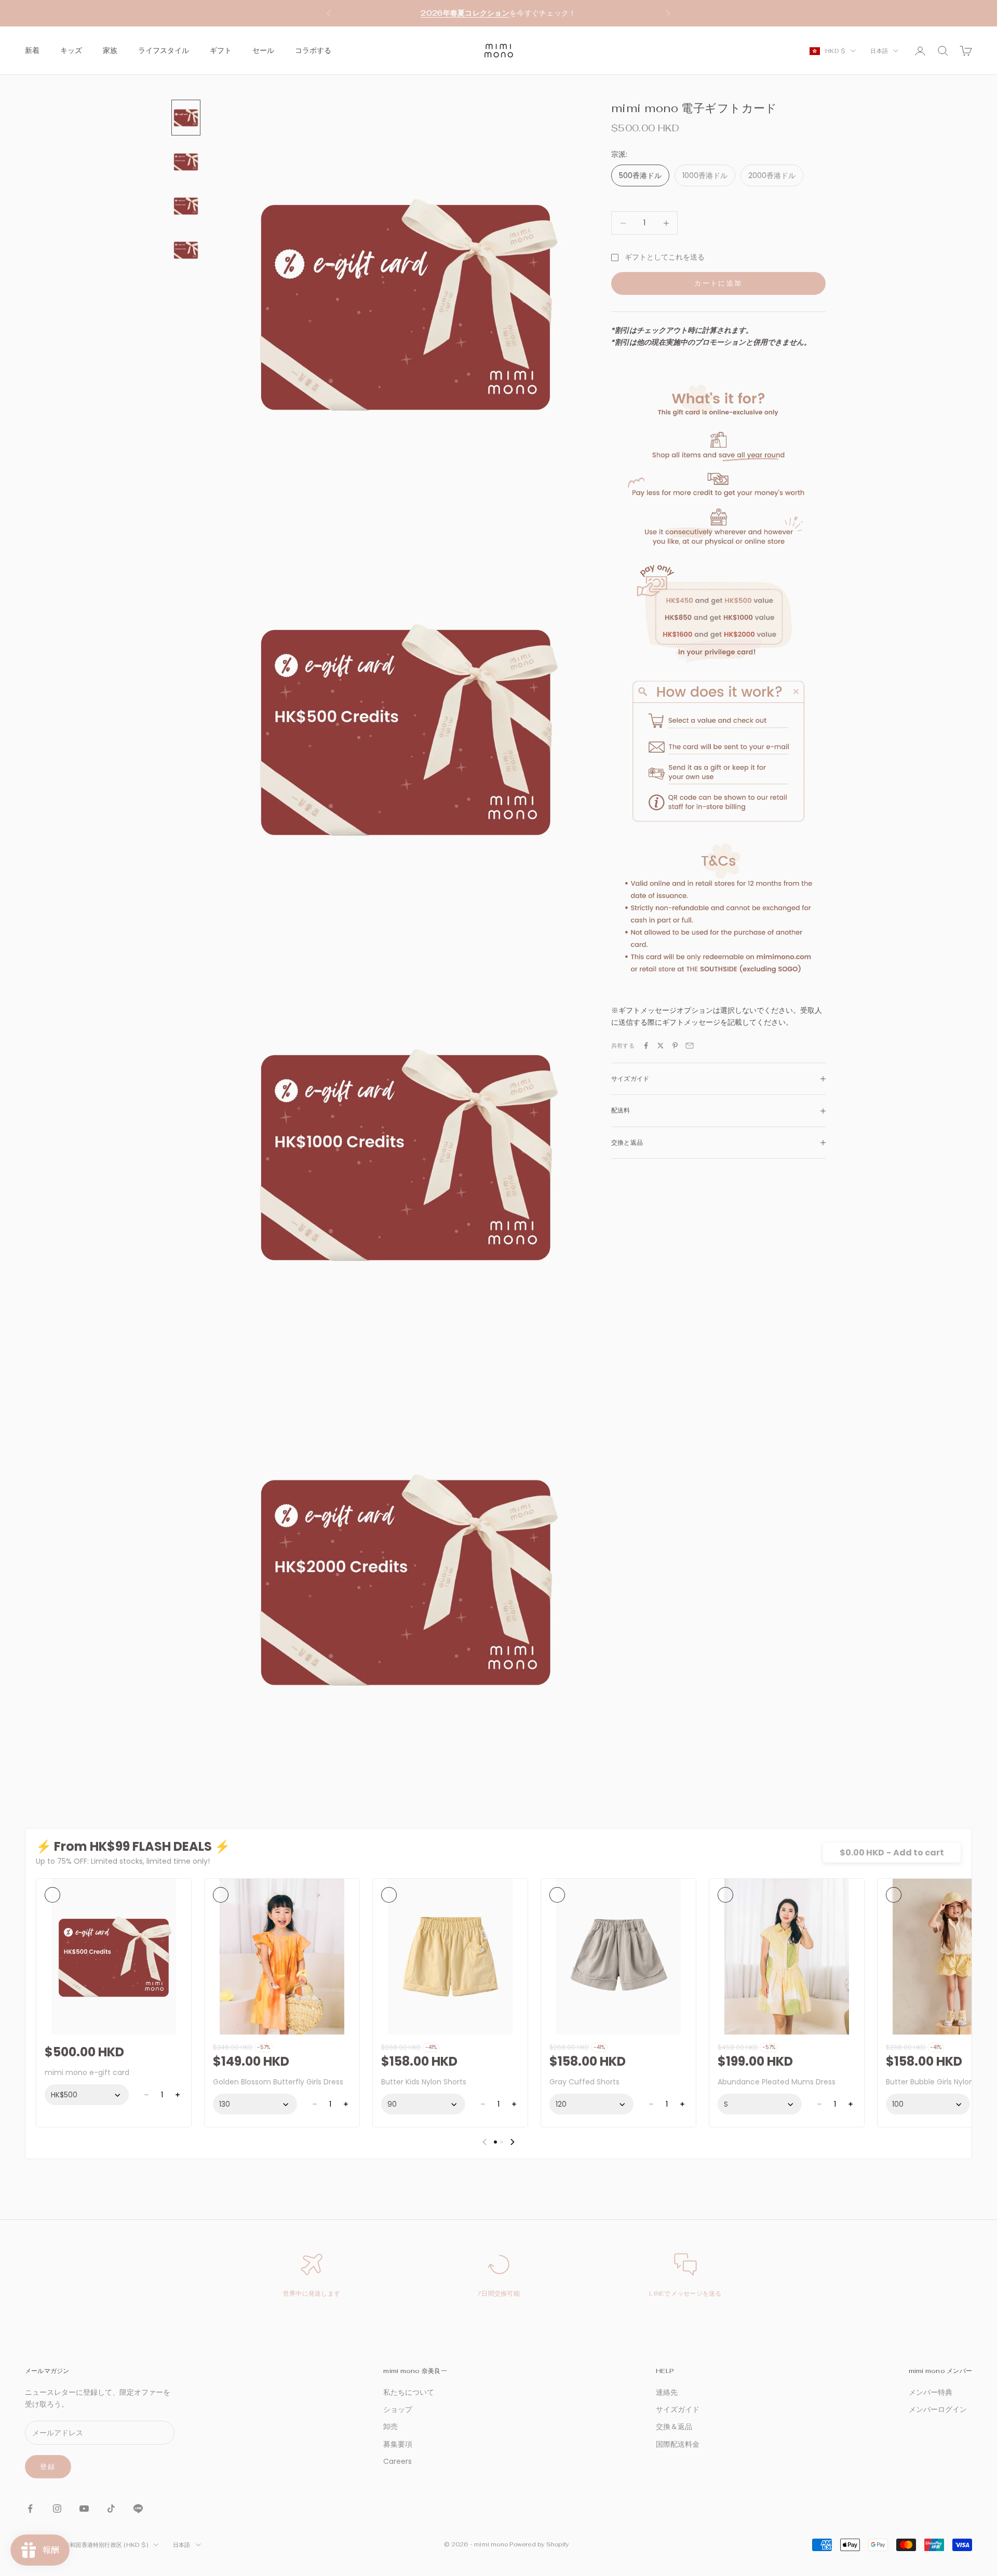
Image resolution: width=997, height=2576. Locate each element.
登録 (48, 2467)
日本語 (879, 51)
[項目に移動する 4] (186, 250)
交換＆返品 (674, 2426)
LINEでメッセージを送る (685, 2294)
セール (263, 50)
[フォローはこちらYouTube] (84, 2509)
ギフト (221, 50)
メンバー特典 (931, 2392)
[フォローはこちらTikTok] (111, 2509)
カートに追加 (718, 283)
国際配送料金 (678, 2444)
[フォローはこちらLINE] (138, 2509)
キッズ (71, 50)
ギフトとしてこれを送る (665, 257)
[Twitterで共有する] (661, 1046)
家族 (110, 50)
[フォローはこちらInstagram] (57, 2509)
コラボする (313, 50)
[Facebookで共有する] (646, 1046)
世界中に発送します (312, 2294)
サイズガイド (678, 2409)
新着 (32, 50)
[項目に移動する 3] (186, 206)
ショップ (398, 2409)
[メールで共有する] (690, 1046)
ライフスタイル (164, 50)
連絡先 (667, 2392)
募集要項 (398, 2444)
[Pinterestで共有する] (675, 1046)
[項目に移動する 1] (186, 118)
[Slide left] (484, 2142)
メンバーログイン (938, 2409)
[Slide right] (513, 2142)
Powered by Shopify (539, 2544)
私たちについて (409, 2392)
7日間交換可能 (498, 2294)
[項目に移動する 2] (186, 162)
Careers (398, 2461)
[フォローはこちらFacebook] (30, 2509)
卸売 (390, 2426)
